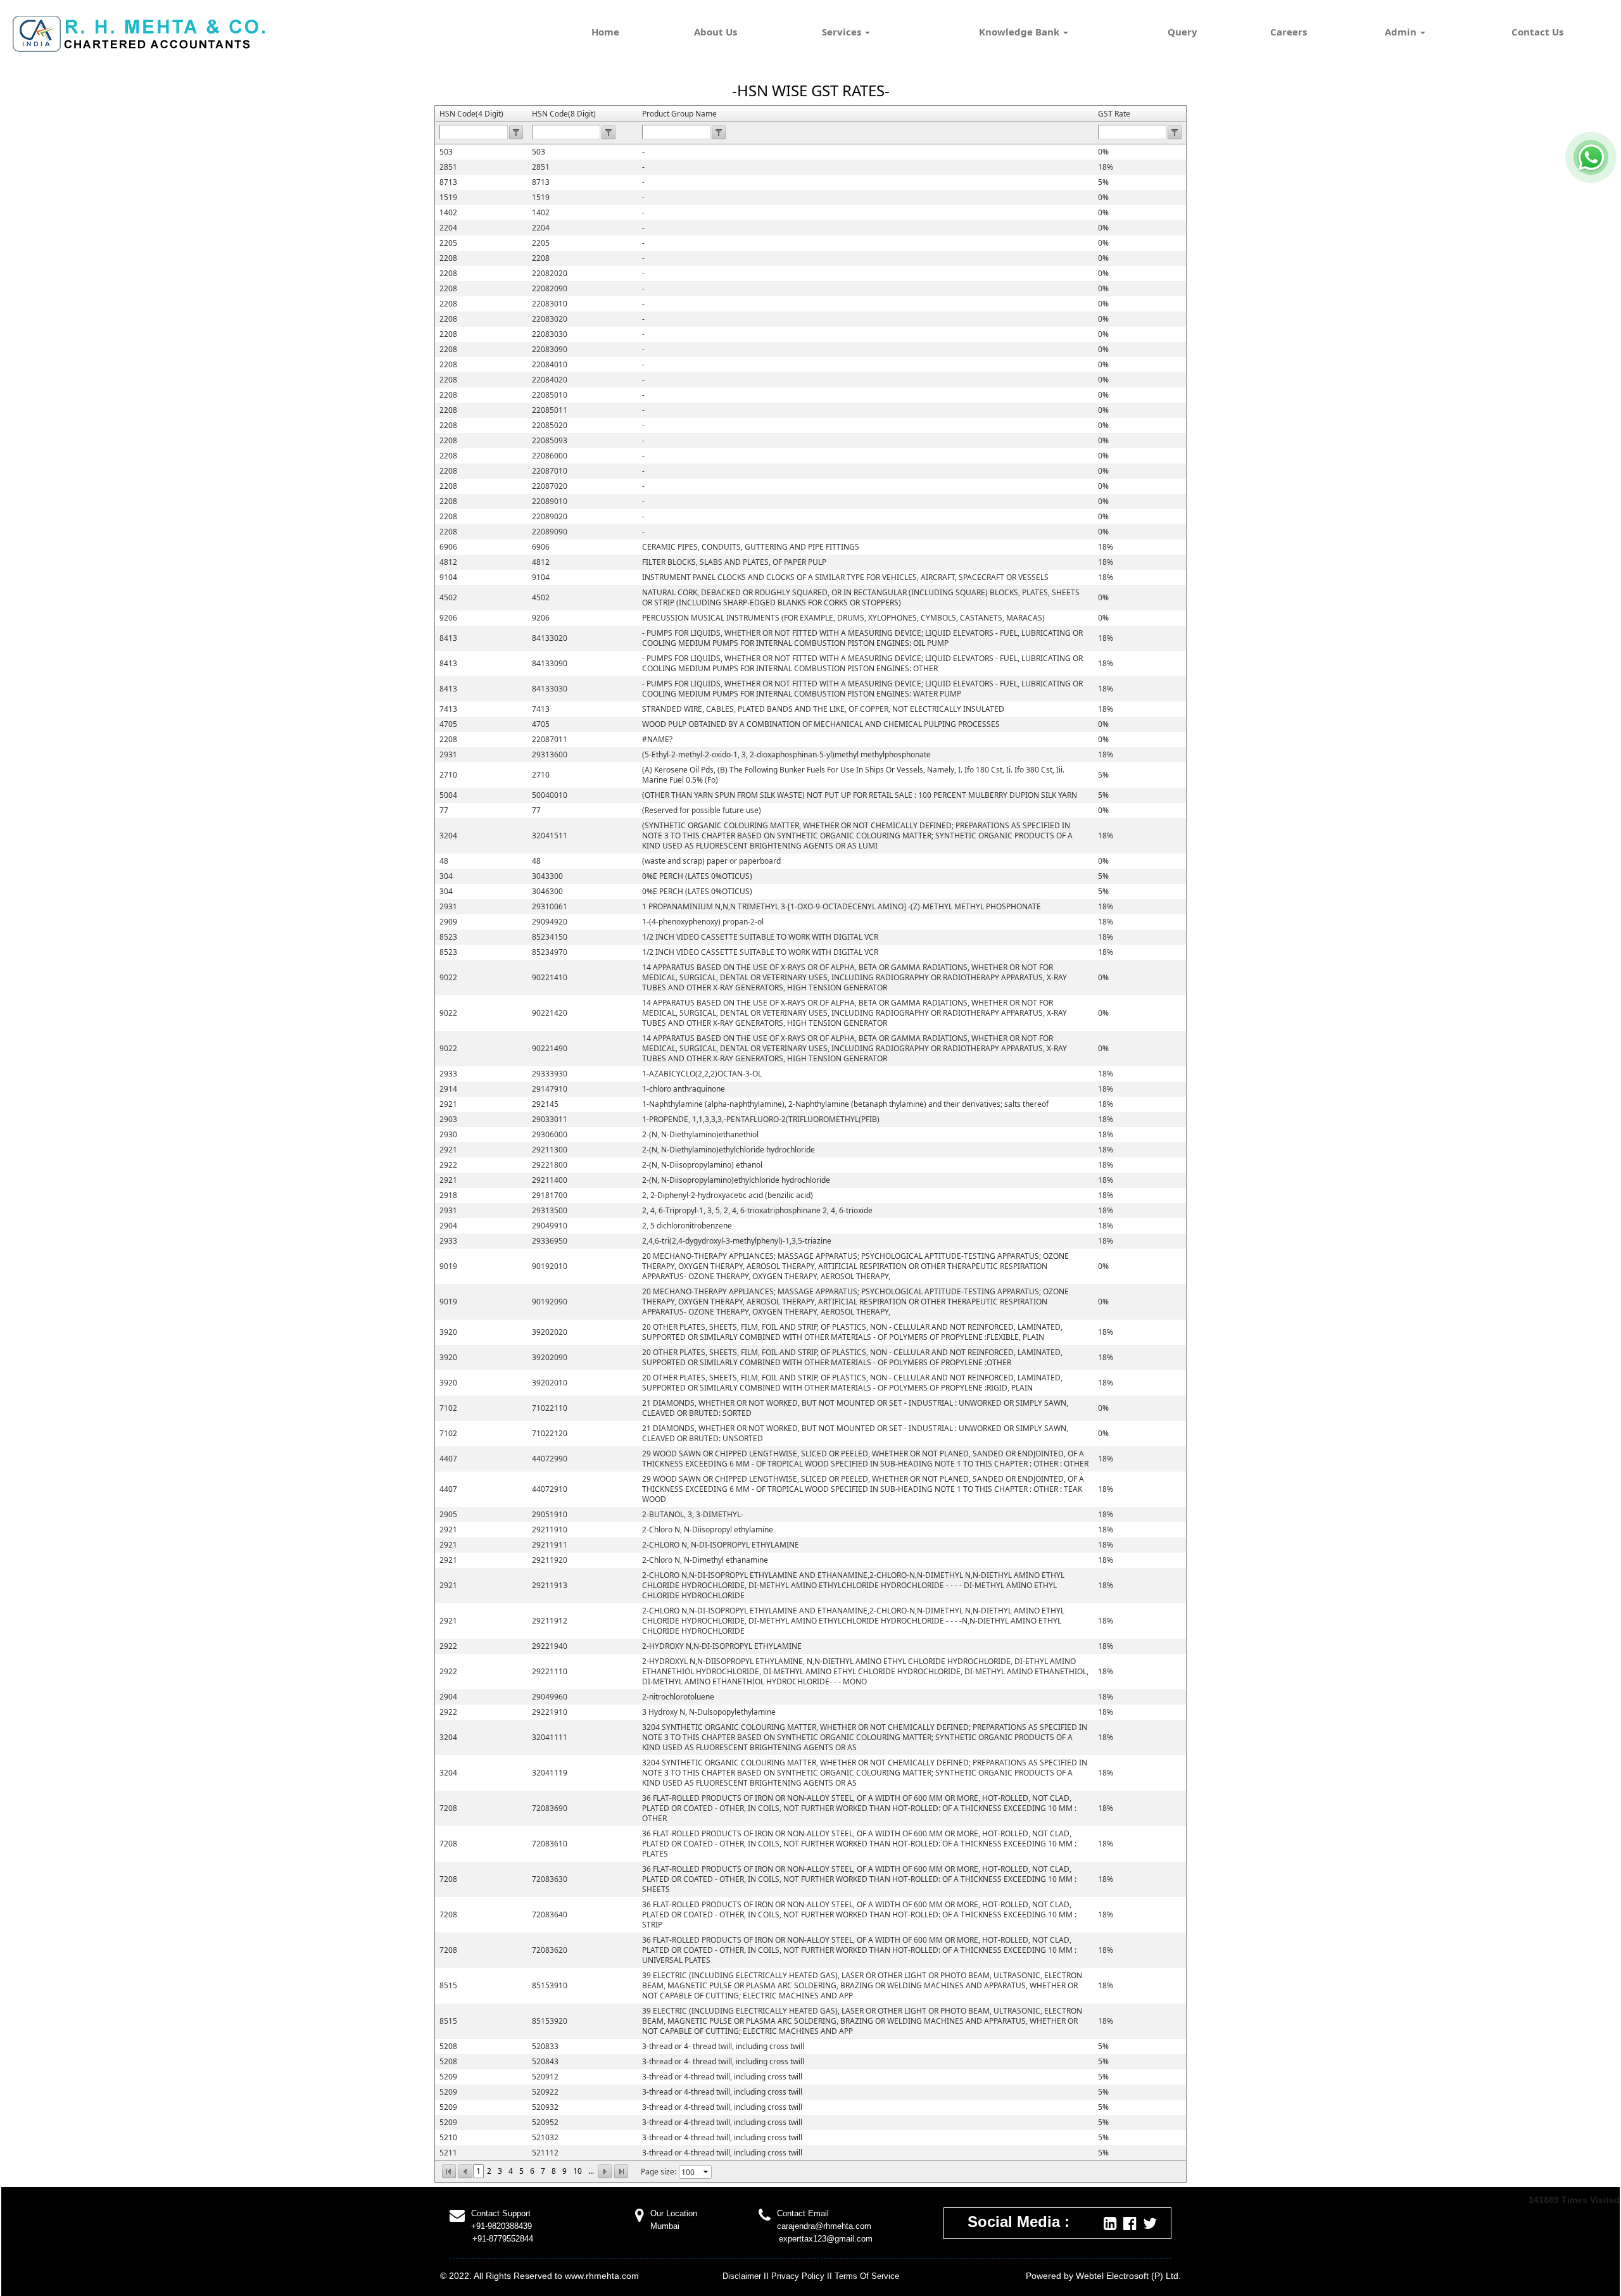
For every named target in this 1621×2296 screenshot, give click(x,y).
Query (1183, 32)
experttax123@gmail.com (826, 2239)
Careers (1289, 32)
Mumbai (665, 2226)
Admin (1402, 32)
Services (843, 32)
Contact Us (1537, 32)
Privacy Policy (798, 2276)
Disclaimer (742, 2276)
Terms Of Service (867, 2276)
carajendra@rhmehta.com (824, 2226)
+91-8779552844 (503, 2239)
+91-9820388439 (501, 2226)
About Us (716, 32)
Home (605, 32)
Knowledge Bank (1020, 32)
